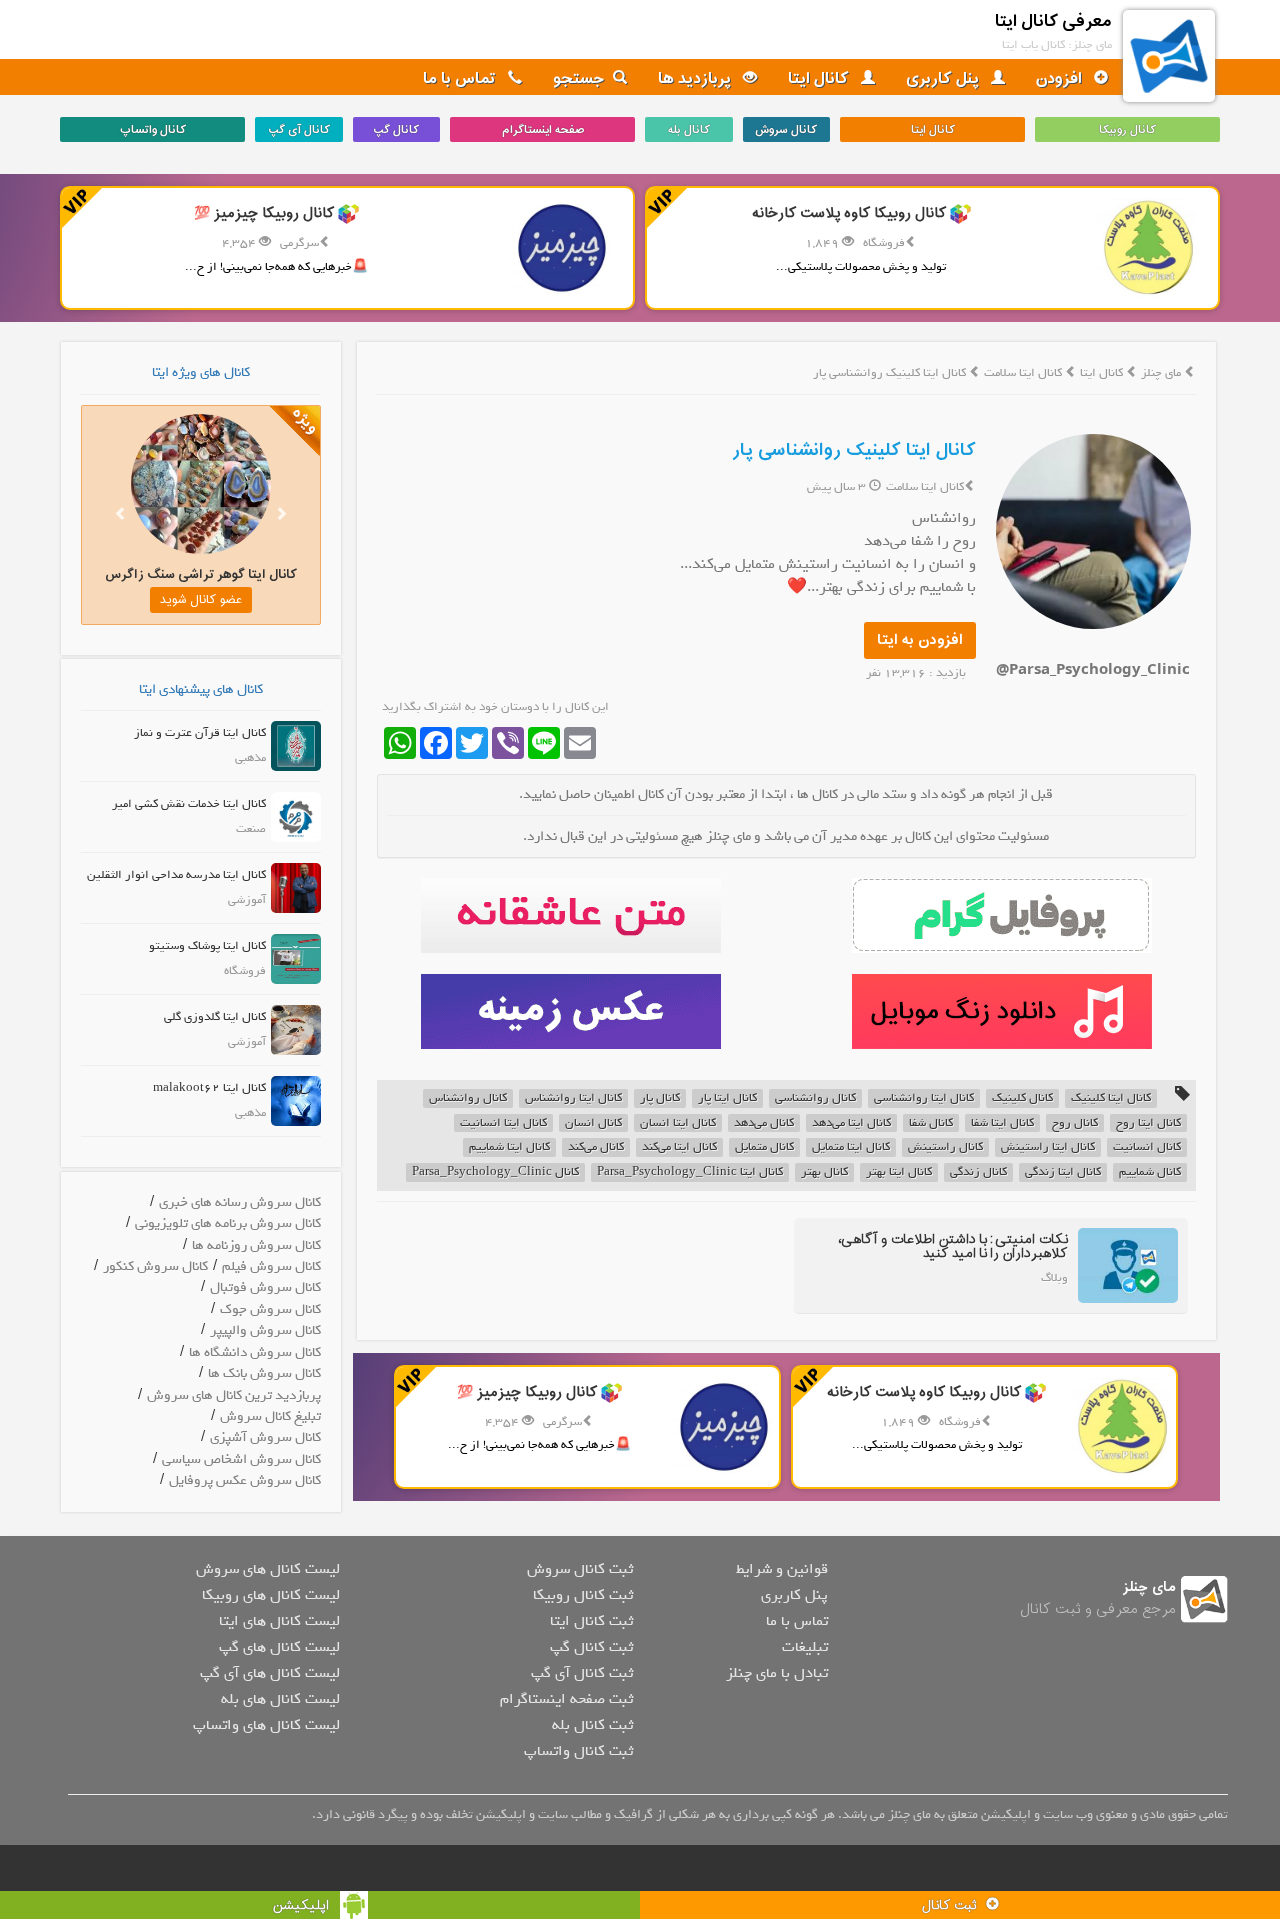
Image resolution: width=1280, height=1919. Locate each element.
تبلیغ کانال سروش (270, 1416)
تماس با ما (461, 79)
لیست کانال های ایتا (279, 1621)
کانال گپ (396, 130)
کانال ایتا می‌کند (679, 1147)
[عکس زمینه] (570, 1011)
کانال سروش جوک (270, 1309)
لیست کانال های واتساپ (266, 1725)
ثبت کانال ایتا (591, 1621)
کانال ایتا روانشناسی (924, 1098)
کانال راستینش (945, 1147)
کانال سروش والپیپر (265, 1330)
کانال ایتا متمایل (851, 1147)
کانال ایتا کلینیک (1111, 1098)
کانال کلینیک (1022, 1098)
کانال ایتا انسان (678, 1123)
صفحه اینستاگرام (543, 130)
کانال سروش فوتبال (265, 1287)
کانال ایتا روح (1148, 1123)
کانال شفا (931, 1123)
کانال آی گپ (299, 130)
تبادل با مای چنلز (777, 1673)
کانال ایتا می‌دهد (851, 1123)
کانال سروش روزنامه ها (256, 1245)
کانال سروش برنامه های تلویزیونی (228, 1223)
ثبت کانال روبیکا (583, 1595)
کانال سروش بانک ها (264, 1373)
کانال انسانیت (1147, 1147)
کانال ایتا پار (727, 1098)
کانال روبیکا (1127, 130)
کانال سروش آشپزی (265, 1437)
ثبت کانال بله (592, 1725)
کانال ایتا (820, 79)
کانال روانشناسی (815, 1098)
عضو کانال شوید (201, 600)
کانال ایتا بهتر (899, 1172)
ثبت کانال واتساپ (578, 1751)
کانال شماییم (1150, 1172)
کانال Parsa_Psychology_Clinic (495, 1172)
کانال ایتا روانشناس (573, 1098)
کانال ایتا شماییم (509, 1147)
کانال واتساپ (153, 130)
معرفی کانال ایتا (1053, 21)
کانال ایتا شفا (1002, 1123)
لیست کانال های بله (280, 1699)
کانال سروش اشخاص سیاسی (241, 1459)
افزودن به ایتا (920, 640)
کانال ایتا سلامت (1024, 373)
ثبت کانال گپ (591, 1647)
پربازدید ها (696, 79)
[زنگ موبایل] (1001, 1011)
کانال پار (660, 1098)
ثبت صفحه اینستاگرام (566, 1699)
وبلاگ (1054, 1278)
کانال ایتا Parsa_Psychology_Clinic (690, 1172)
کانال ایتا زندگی (1063, 1172)
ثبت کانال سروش (580, 1569)
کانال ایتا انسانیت (503, 1123)
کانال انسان (593, 1123)
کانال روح (1075, 1123)
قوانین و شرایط (782, 1569)
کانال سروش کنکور (155, 1266)
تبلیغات (805, 1647)
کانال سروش (786, 130)
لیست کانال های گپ (279, 1647)
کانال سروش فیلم (271, 1266)
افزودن (1061, 79)
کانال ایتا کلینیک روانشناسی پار (854, 450)
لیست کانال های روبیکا (271, 1595)
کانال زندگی (978, 1172)
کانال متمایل (764, 1147)
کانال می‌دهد (764, 1123)
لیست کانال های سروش (268, 1569)
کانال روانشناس (468, 1098)
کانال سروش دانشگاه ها (255, 1352)
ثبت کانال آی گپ (582, 1673)
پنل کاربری (944, 79)
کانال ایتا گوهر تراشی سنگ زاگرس (201, 574)
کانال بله (689, 130)
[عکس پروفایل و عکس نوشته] (1001, 915)
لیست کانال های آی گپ (270, 1673)
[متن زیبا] (570, 915)
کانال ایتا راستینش (1048, 1147)
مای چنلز (1161, 373)
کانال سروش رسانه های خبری (240, 1202)
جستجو (579, 79)
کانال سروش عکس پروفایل (245, 1480)
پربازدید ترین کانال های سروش (234, 1395)
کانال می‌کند (596, 1147)
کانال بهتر (824, 1172)
